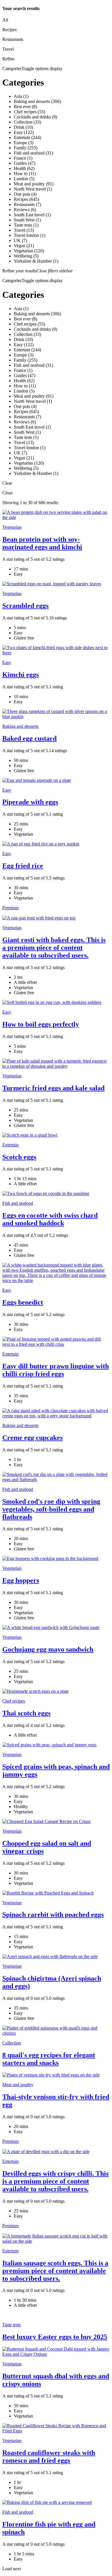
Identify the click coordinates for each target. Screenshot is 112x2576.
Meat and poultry (18, 2085)
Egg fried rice (23, 866)
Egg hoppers (21, 1580)
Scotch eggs (19, 1157)
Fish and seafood (18, 1203)
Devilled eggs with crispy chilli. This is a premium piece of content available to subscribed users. (55, 2181)
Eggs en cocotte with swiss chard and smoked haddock (50, 1219)
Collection (12, 2043)
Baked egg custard (29, 738)
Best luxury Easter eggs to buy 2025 (55, 2337)
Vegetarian (12, 527)
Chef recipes (14, 1701)
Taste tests (11, 2325)
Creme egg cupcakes (32, 1438)
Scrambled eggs (25, 606)
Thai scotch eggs (26, 1713)
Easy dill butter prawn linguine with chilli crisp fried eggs (56, 1370)
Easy (7, 662)
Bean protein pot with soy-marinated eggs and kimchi (42, 543)
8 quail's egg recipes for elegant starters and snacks (49, 2059)
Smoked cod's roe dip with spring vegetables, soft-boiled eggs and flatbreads (51, 1509)
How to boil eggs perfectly (41, 1024)
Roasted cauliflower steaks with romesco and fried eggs (49, 2457)
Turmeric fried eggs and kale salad (53, 1088)
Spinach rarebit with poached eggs (53, 1915)
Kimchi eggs (21, 675)
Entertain (10, 1145)
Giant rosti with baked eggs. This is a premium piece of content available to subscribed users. (54, 948)
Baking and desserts (20, 726)
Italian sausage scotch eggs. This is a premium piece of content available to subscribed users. (55, 2271)
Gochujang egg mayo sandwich (48, 1649)
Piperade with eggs (30, 802)
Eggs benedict (23, 1302)
